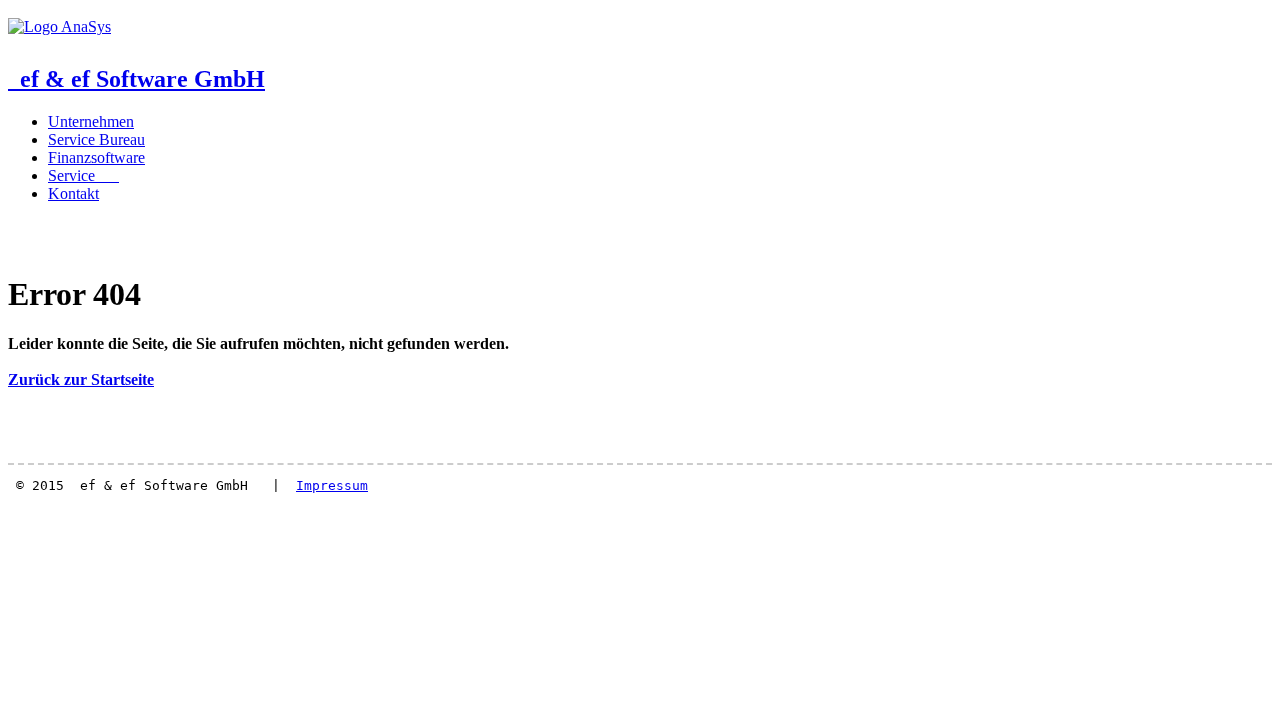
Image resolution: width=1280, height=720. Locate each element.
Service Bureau (96, 139)
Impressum (332, 485)
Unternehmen (91, 121)
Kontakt (73, 193)
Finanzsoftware (96, 157)
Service (83, 175)
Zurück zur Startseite (81, 379)
